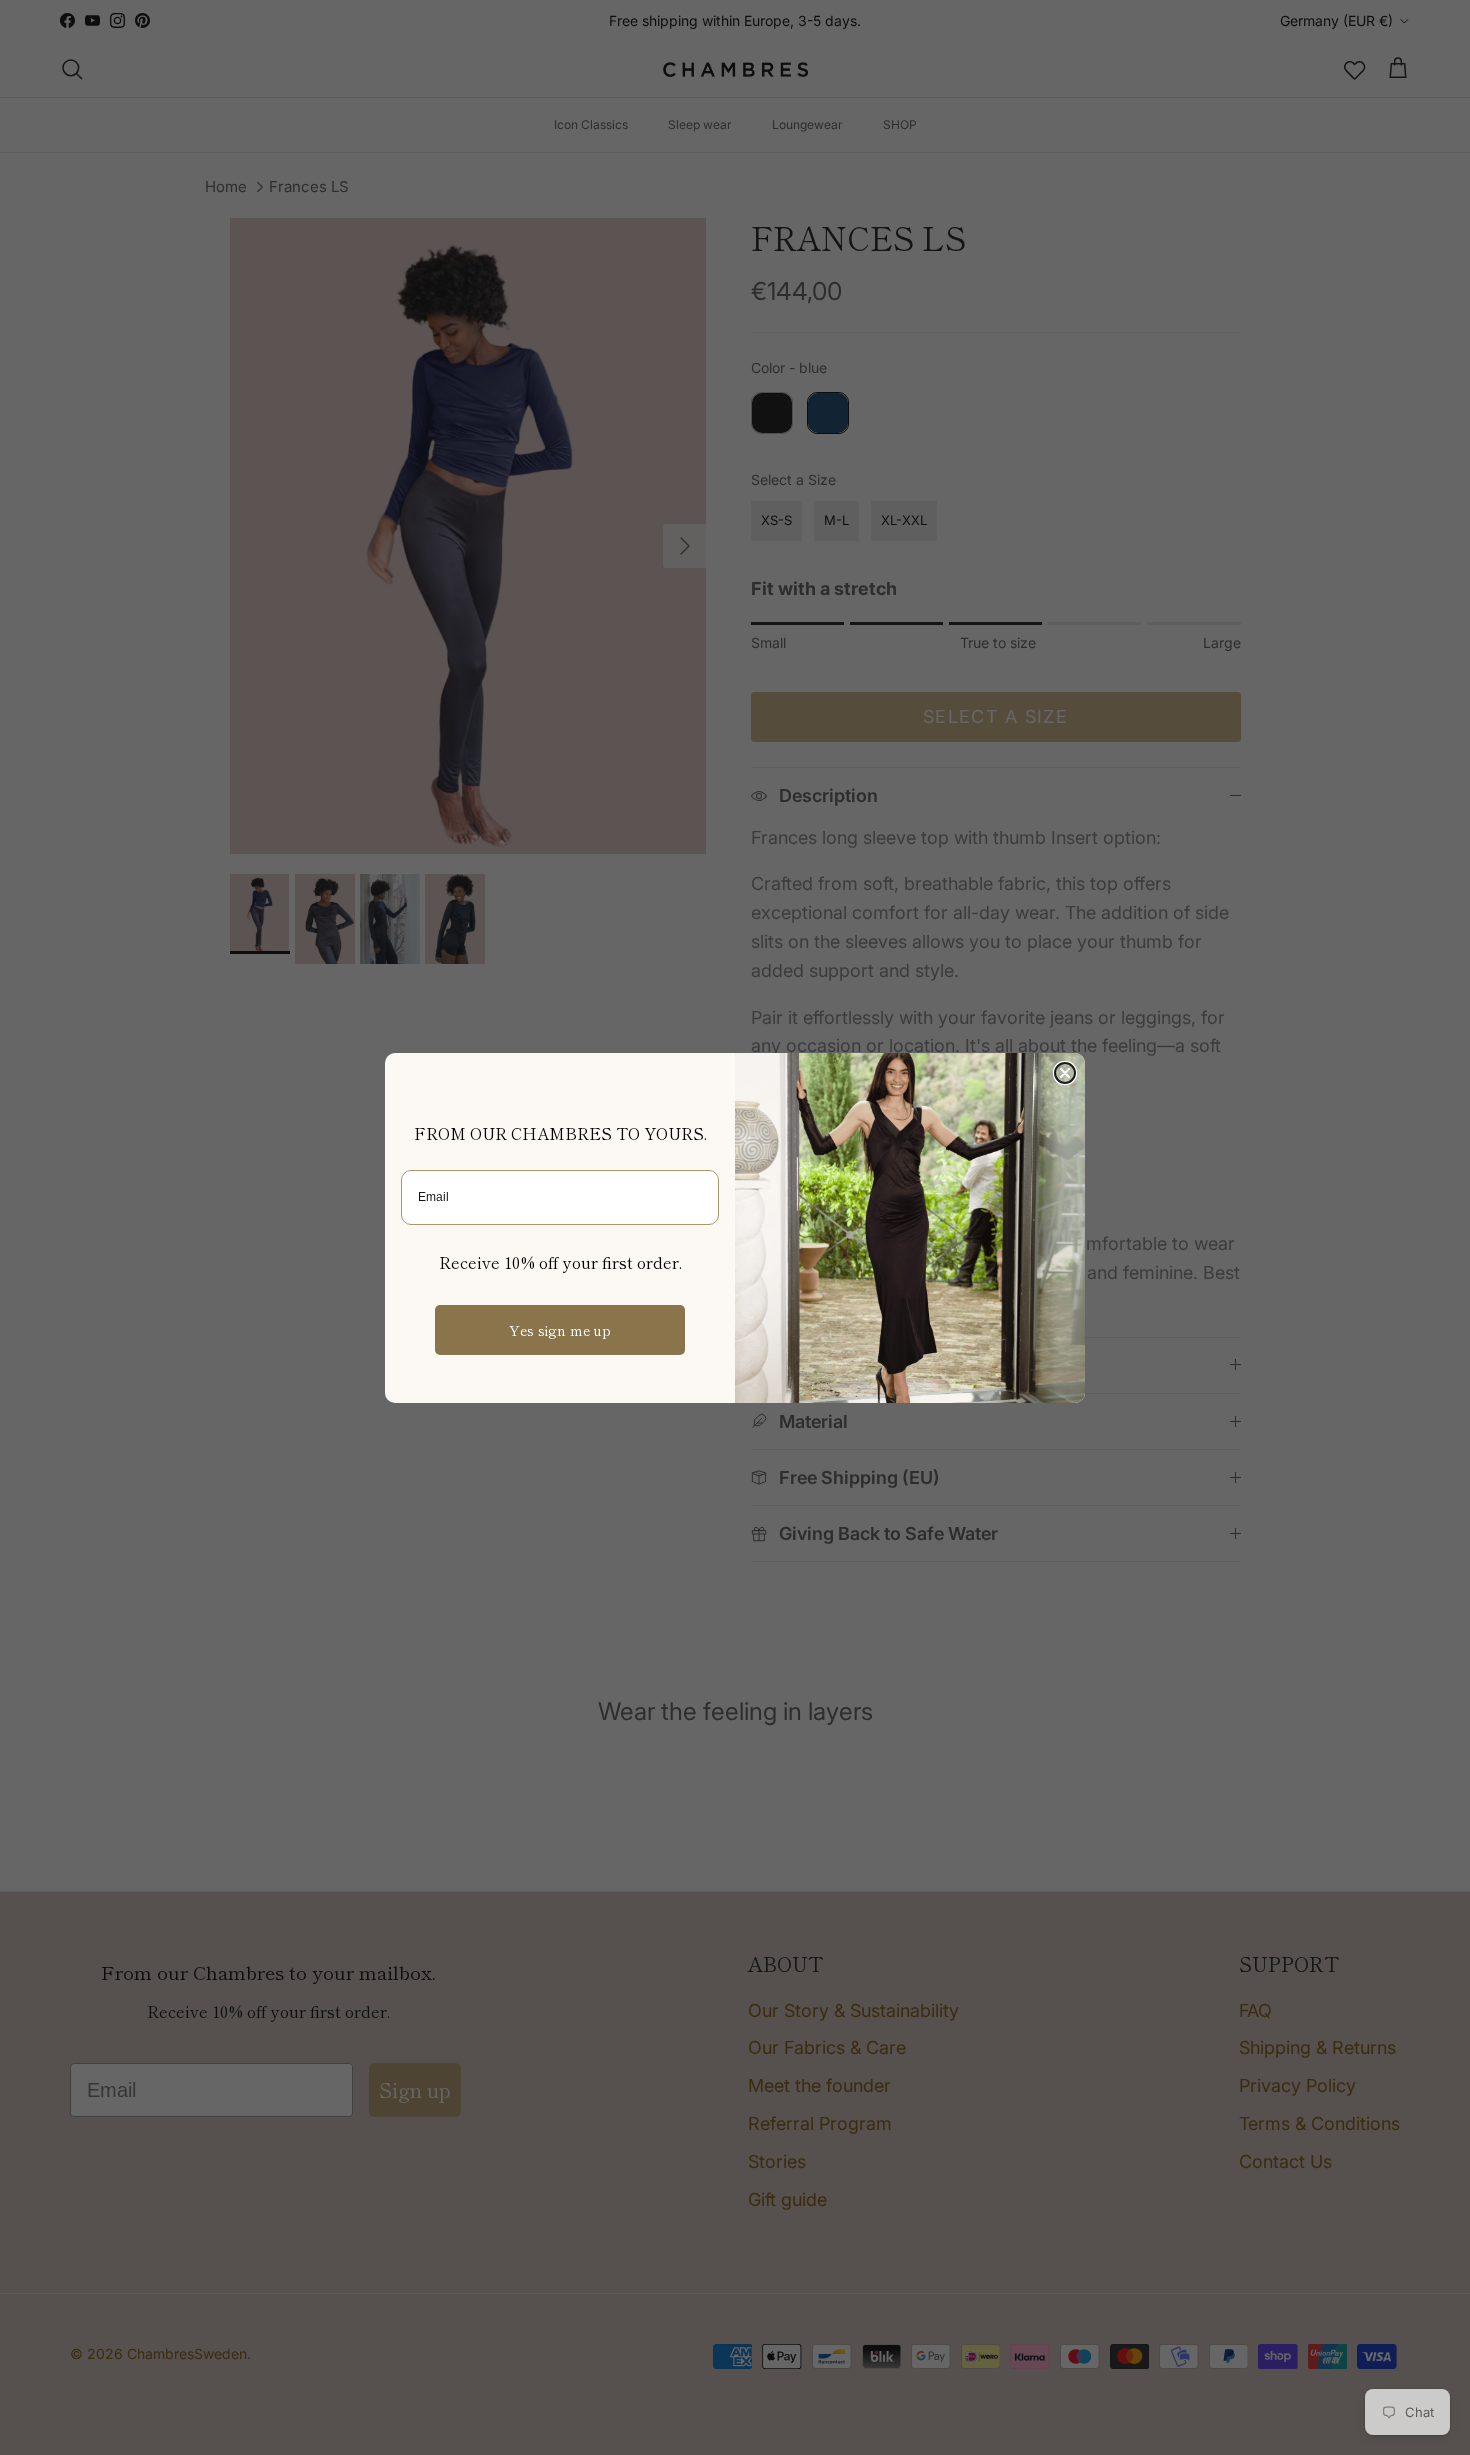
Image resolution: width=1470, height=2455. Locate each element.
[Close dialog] (1065, 1073)
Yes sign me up (560, 1330)
